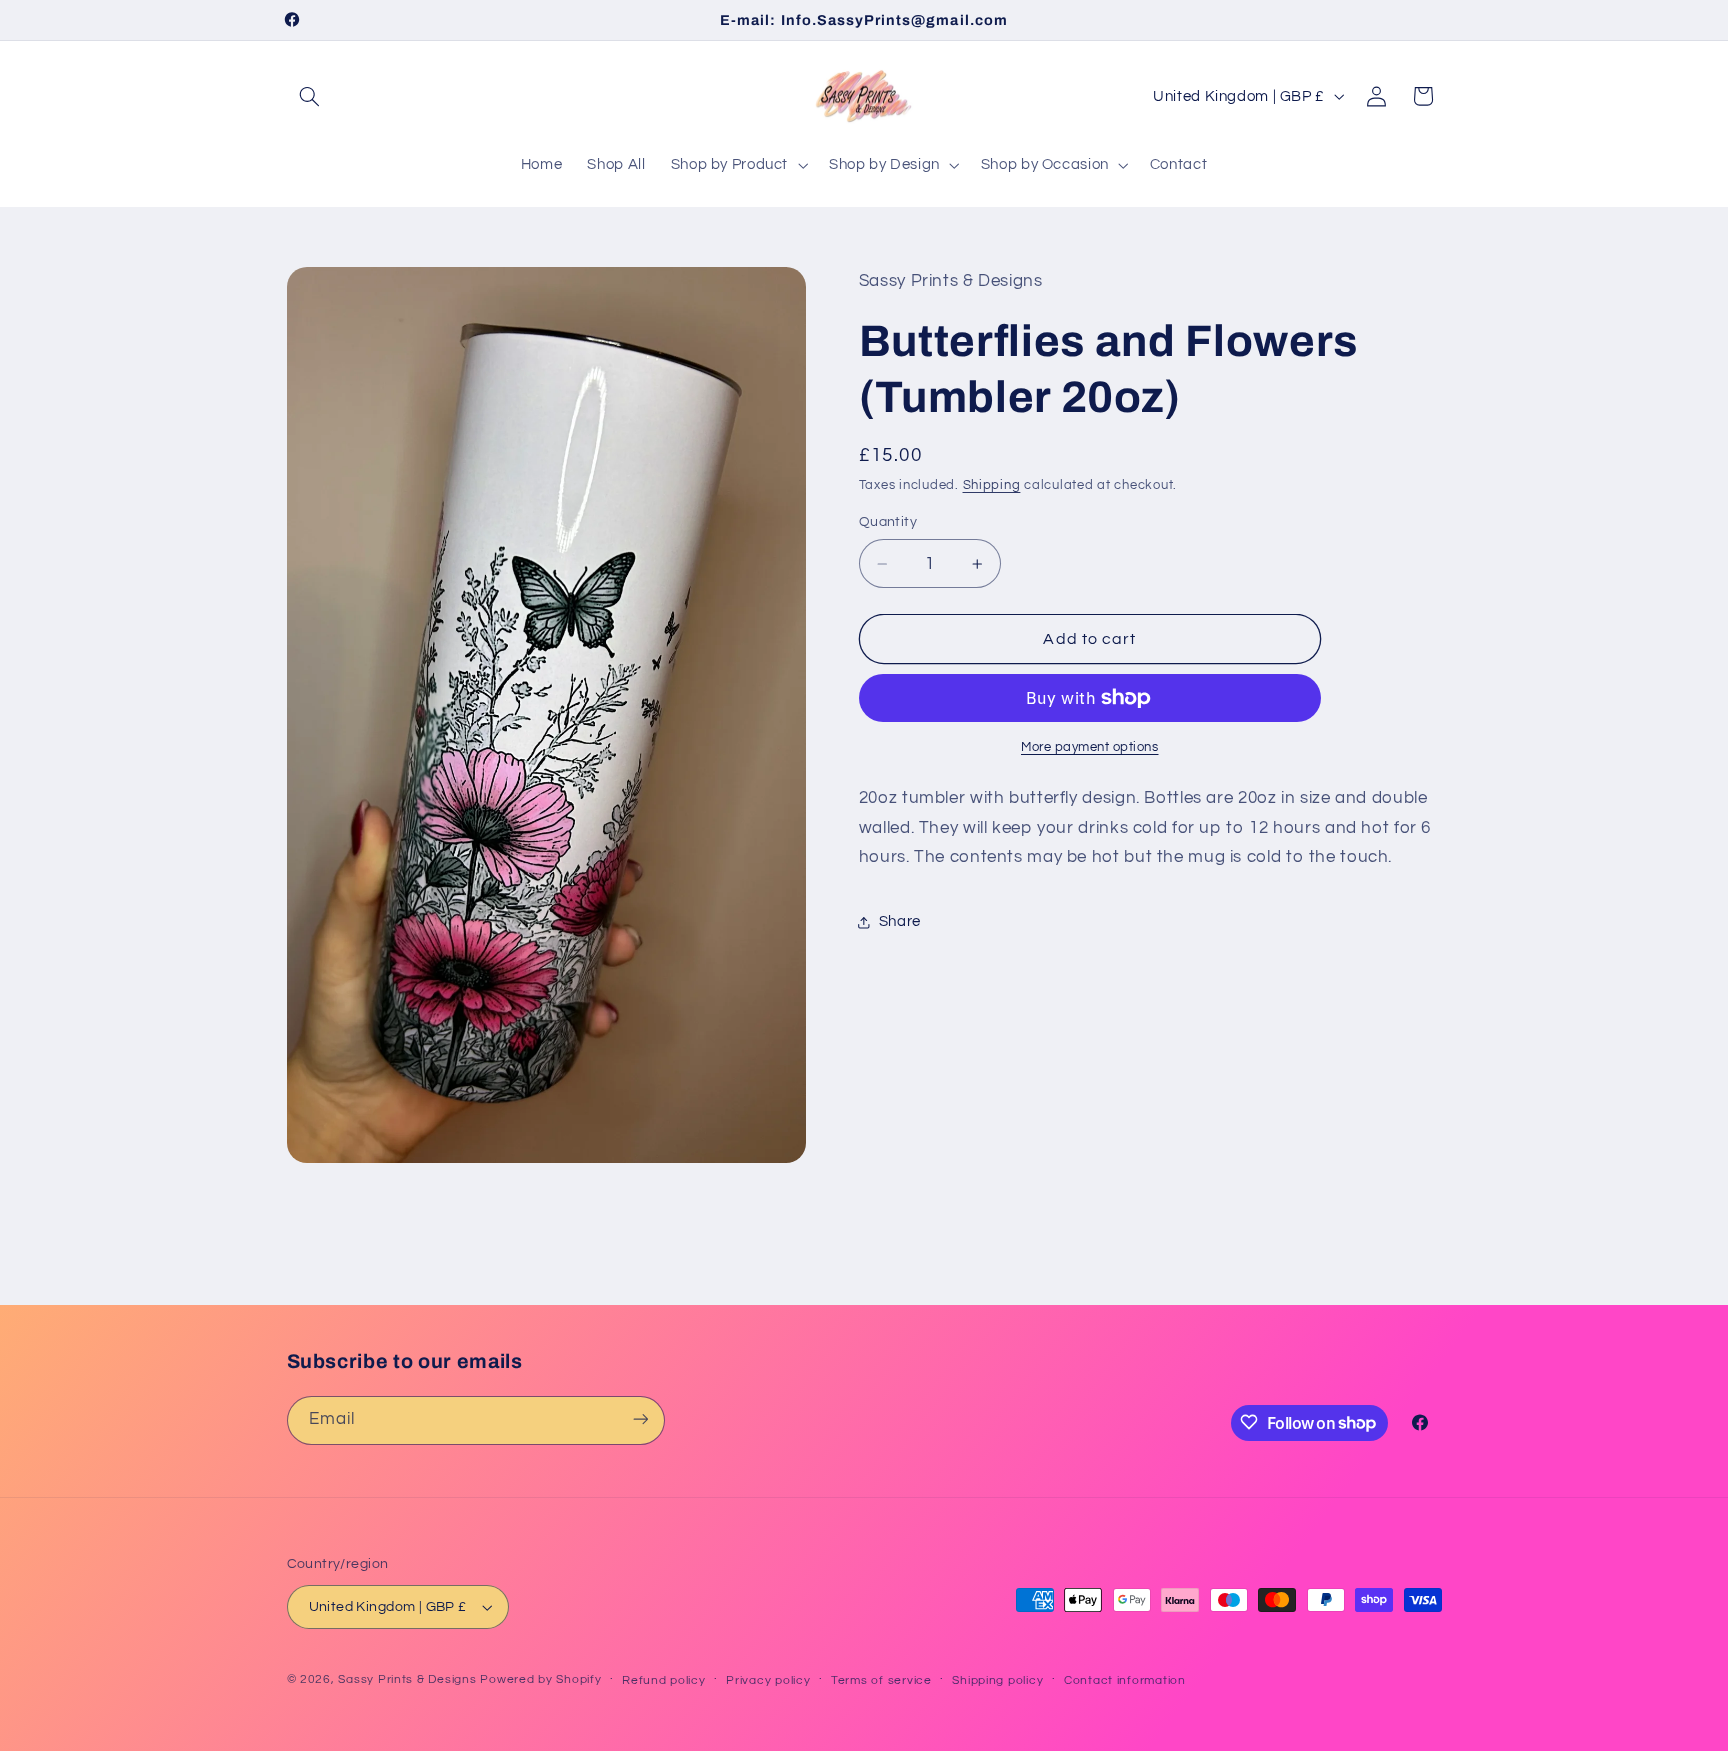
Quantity (888, 522)
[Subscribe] (640, 1419)
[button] (310, 96)
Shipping (992, 485)
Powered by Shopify (540, 1679)
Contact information (1125, 1680)
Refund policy (664, 1680)
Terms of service (881, 1680)
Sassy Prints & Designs (407, 1679)
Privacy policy (768, 1680)
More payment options (1090, 747)
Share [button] (900, 921)
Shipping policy (997, 1680)
